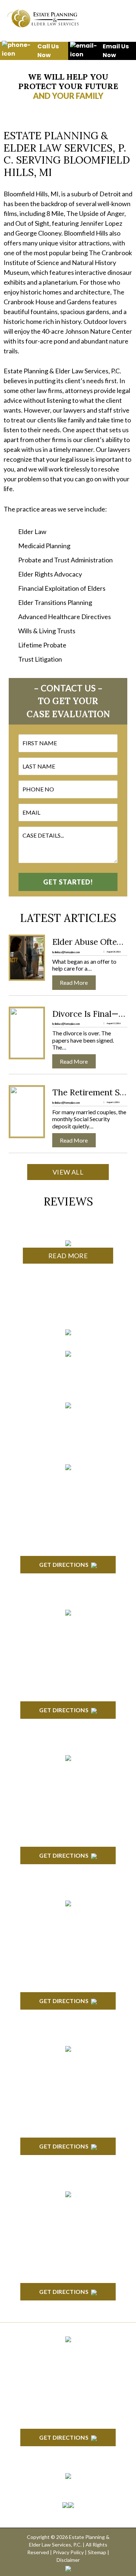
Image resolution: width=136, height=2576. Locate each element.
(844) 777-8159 (68, 1383)
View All (68, 1172)
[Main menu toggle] (118, 18)
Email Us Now (116, 51)
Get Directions (64, 1564)
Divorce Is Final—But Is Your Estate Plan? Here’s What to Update (90, 1014)
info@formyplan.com (68, 1418)
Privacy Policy (68, 2552)
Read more (77, 982)
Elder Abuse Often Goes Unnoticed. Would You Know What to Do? (90, 942)
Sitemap (97, 2552)
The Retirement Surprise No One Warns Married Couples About (90, 1092)
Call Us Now (48, 51)
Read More (68, 1256)
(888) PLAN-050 (59, 1366)
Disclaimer (68, 2560)
